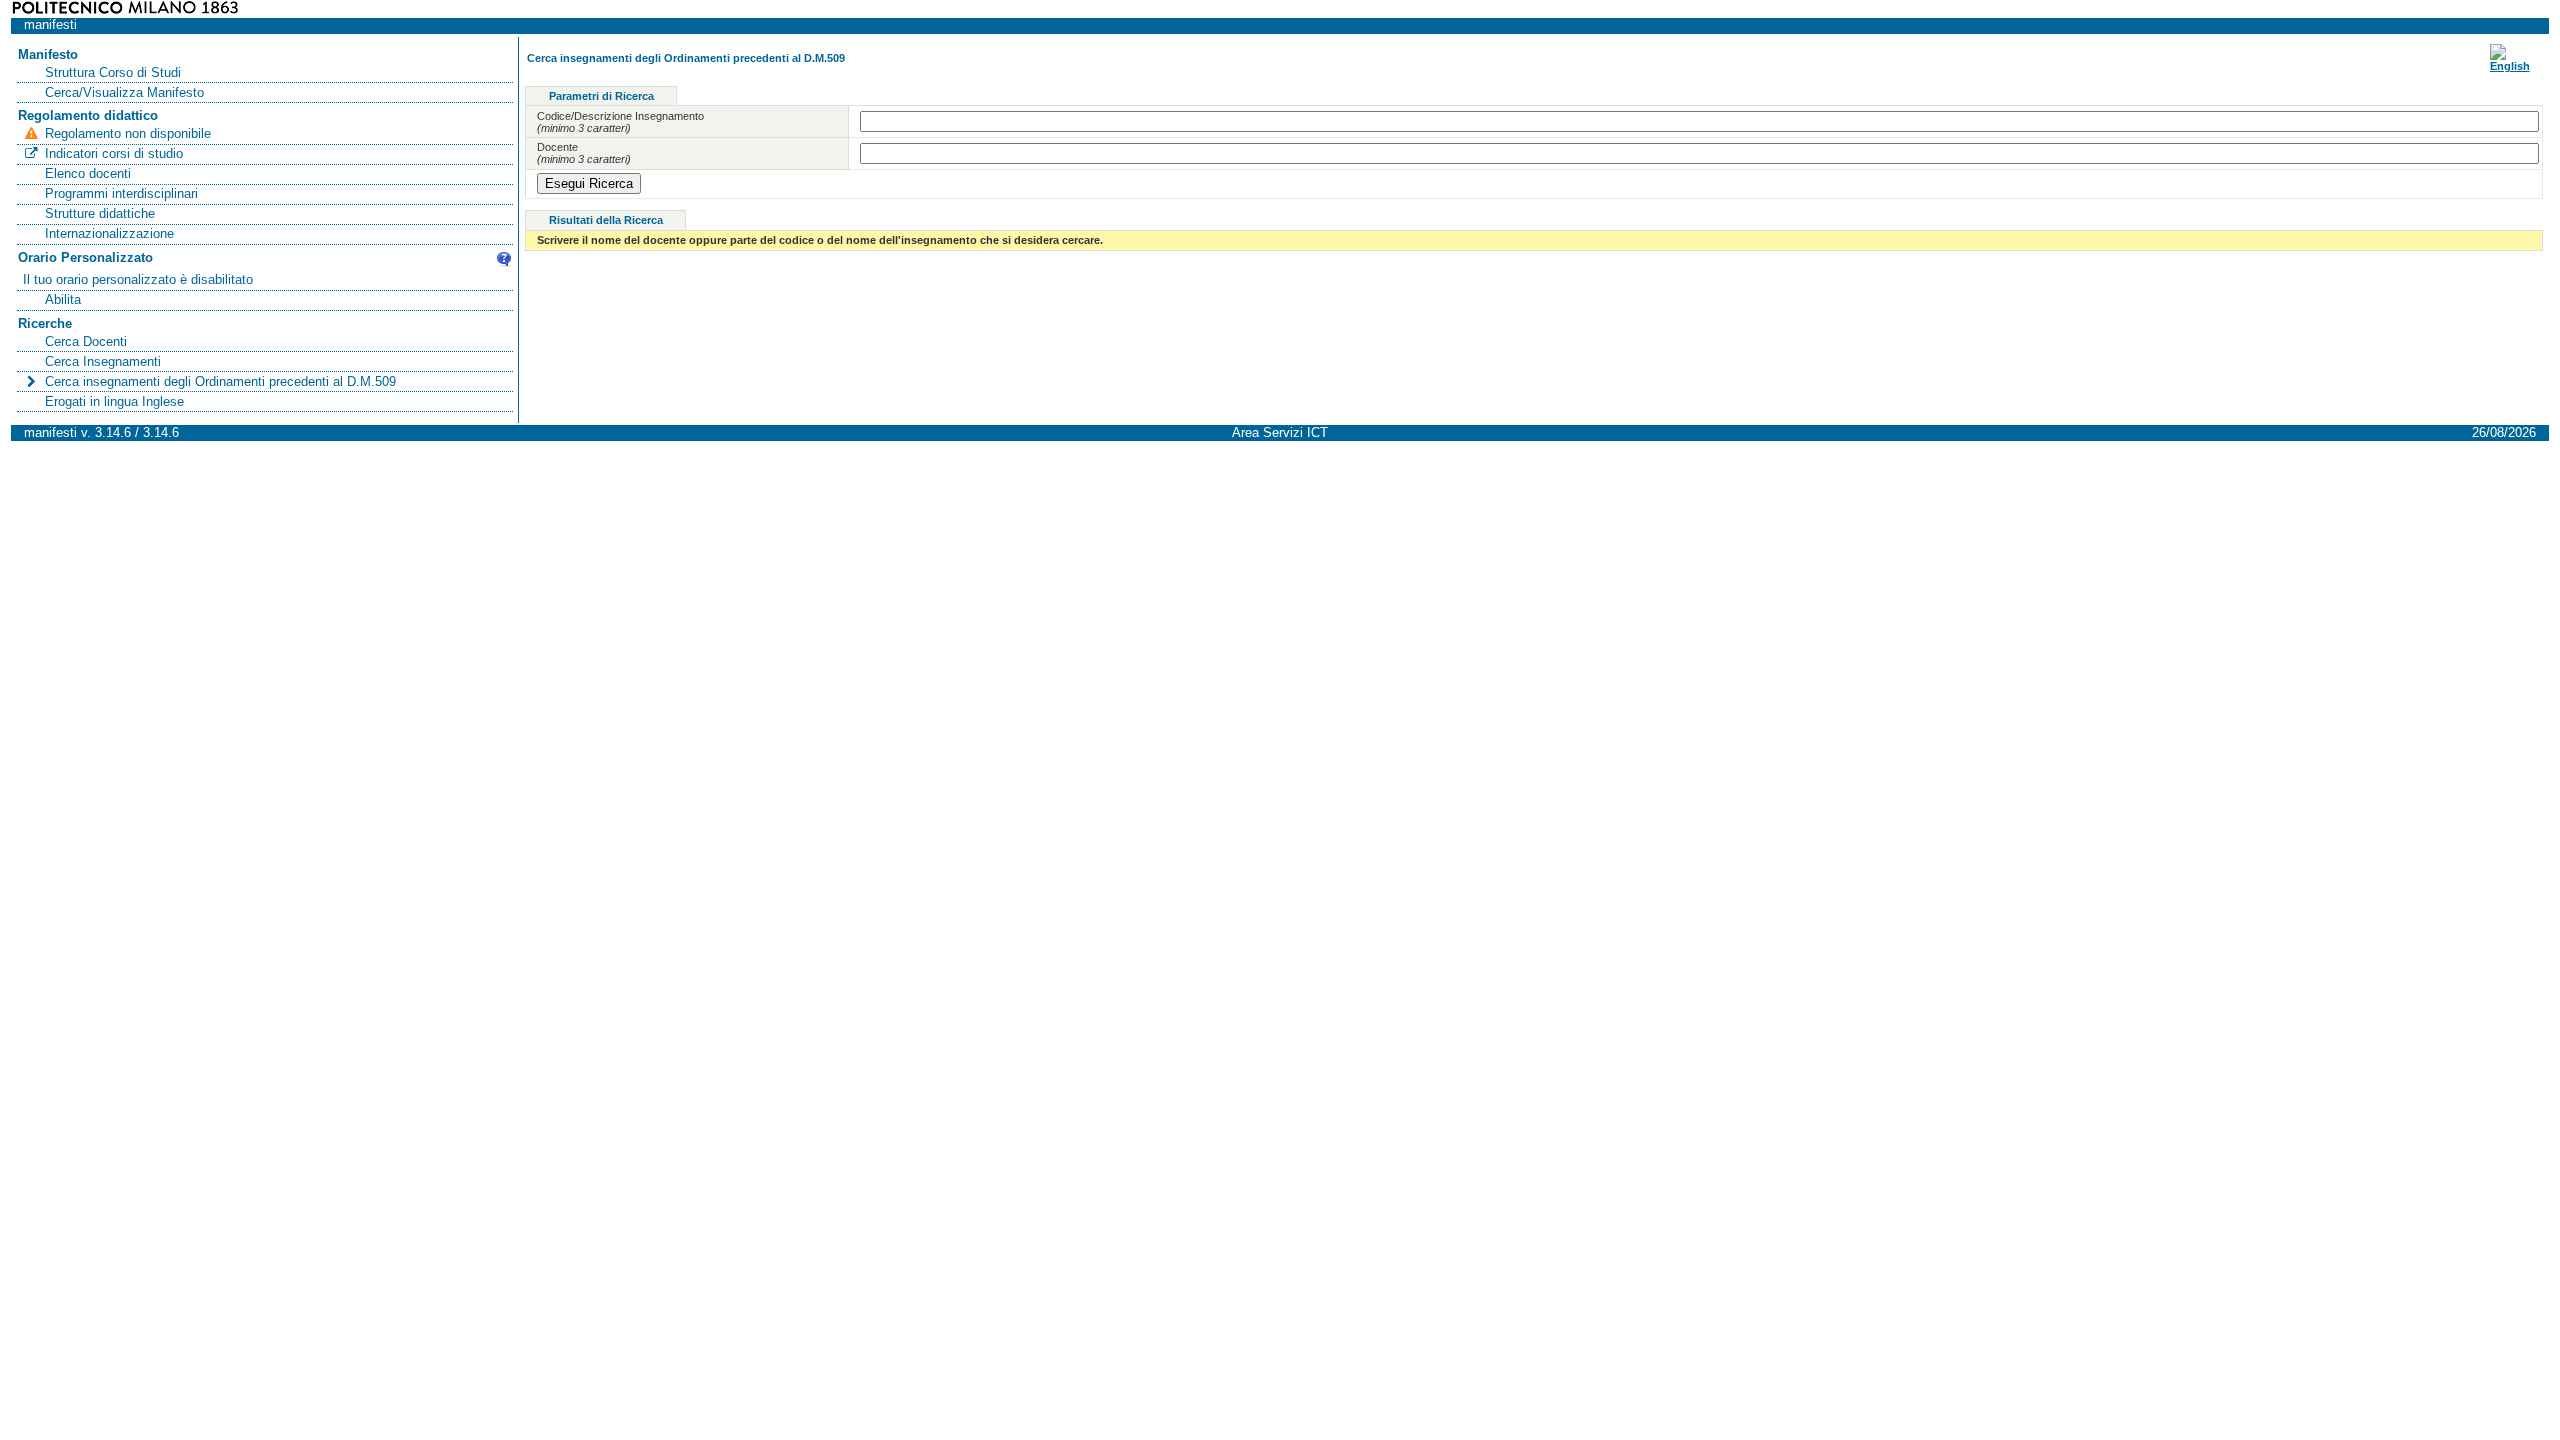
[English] (2510, 66)
